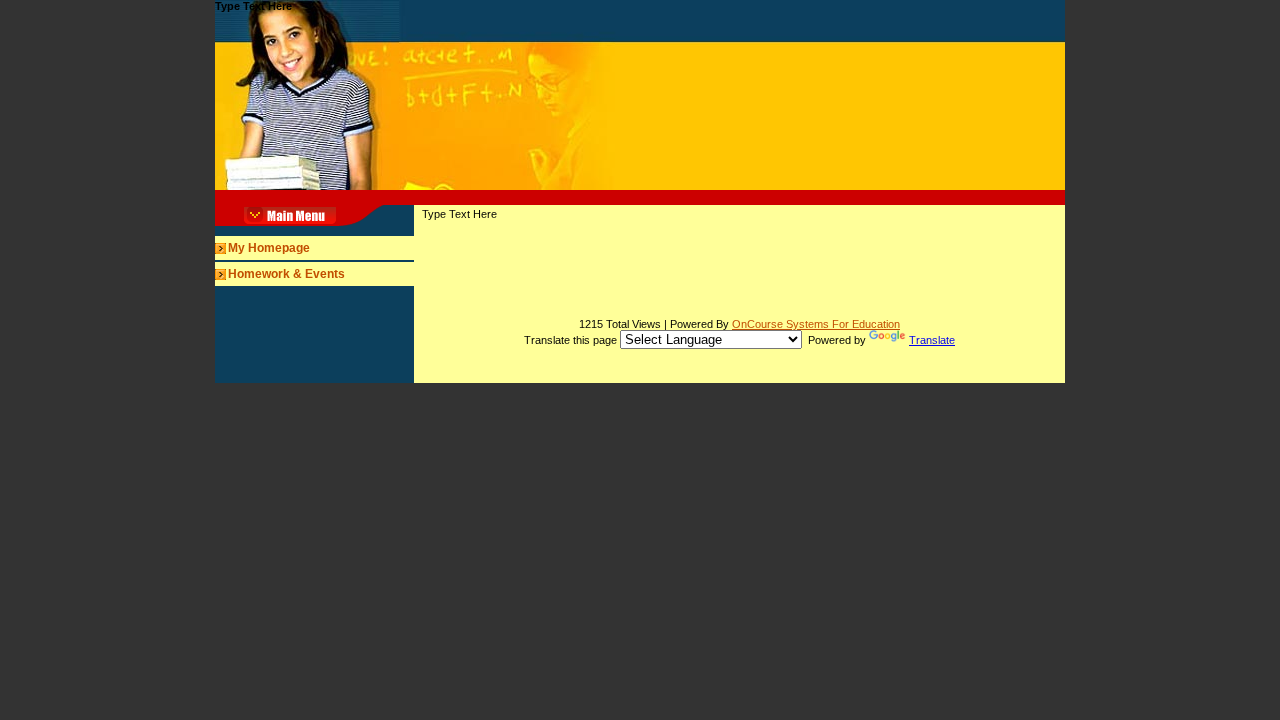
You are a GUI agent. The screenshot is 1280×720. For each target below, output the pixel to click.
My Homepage (269, 248)
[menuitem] (314, 248)
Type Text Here (253, 6)
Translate (932, 340)
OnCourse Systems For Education (816, 324)
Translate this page (739, 340)
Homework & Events (286, 274)
